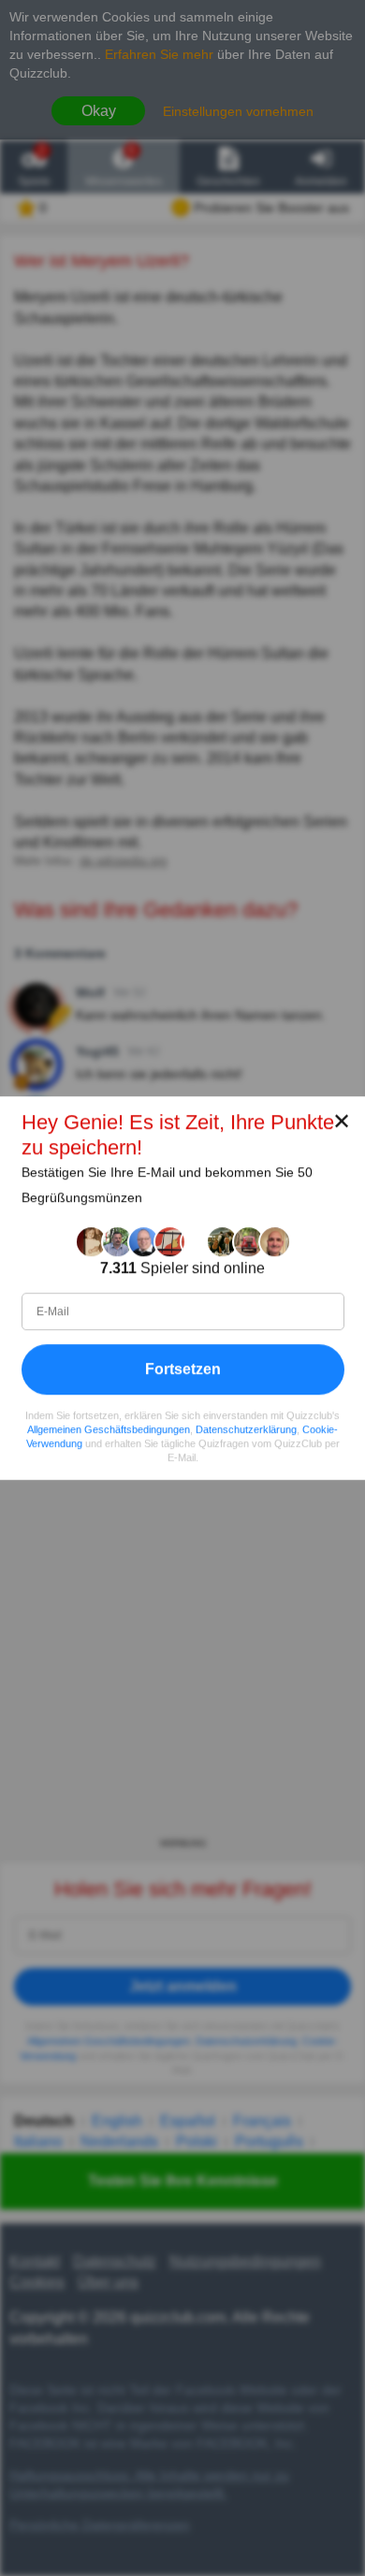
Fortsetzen (183, 1369)
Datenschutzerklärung (246, 1429)
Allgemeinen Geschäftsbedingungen (109, 1429)
